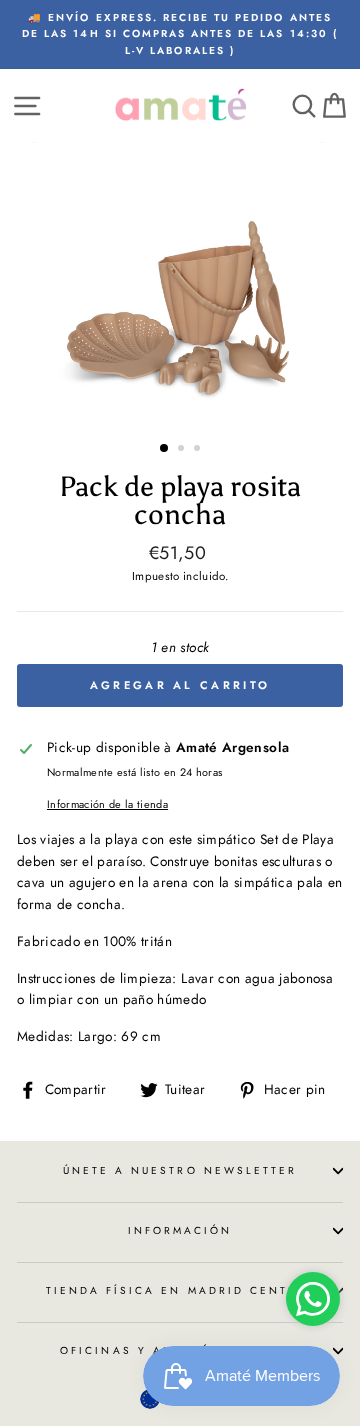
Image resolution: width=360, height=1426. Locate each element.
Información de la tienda (107, 804)
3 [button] (199, 450)
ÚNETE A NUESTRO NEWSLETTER (180, 1170)
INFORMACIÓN (180, 1230)
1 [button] (165, 449)
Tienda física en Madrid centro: (180, 1290)
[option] (180, 34)
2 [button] (183, 450)
